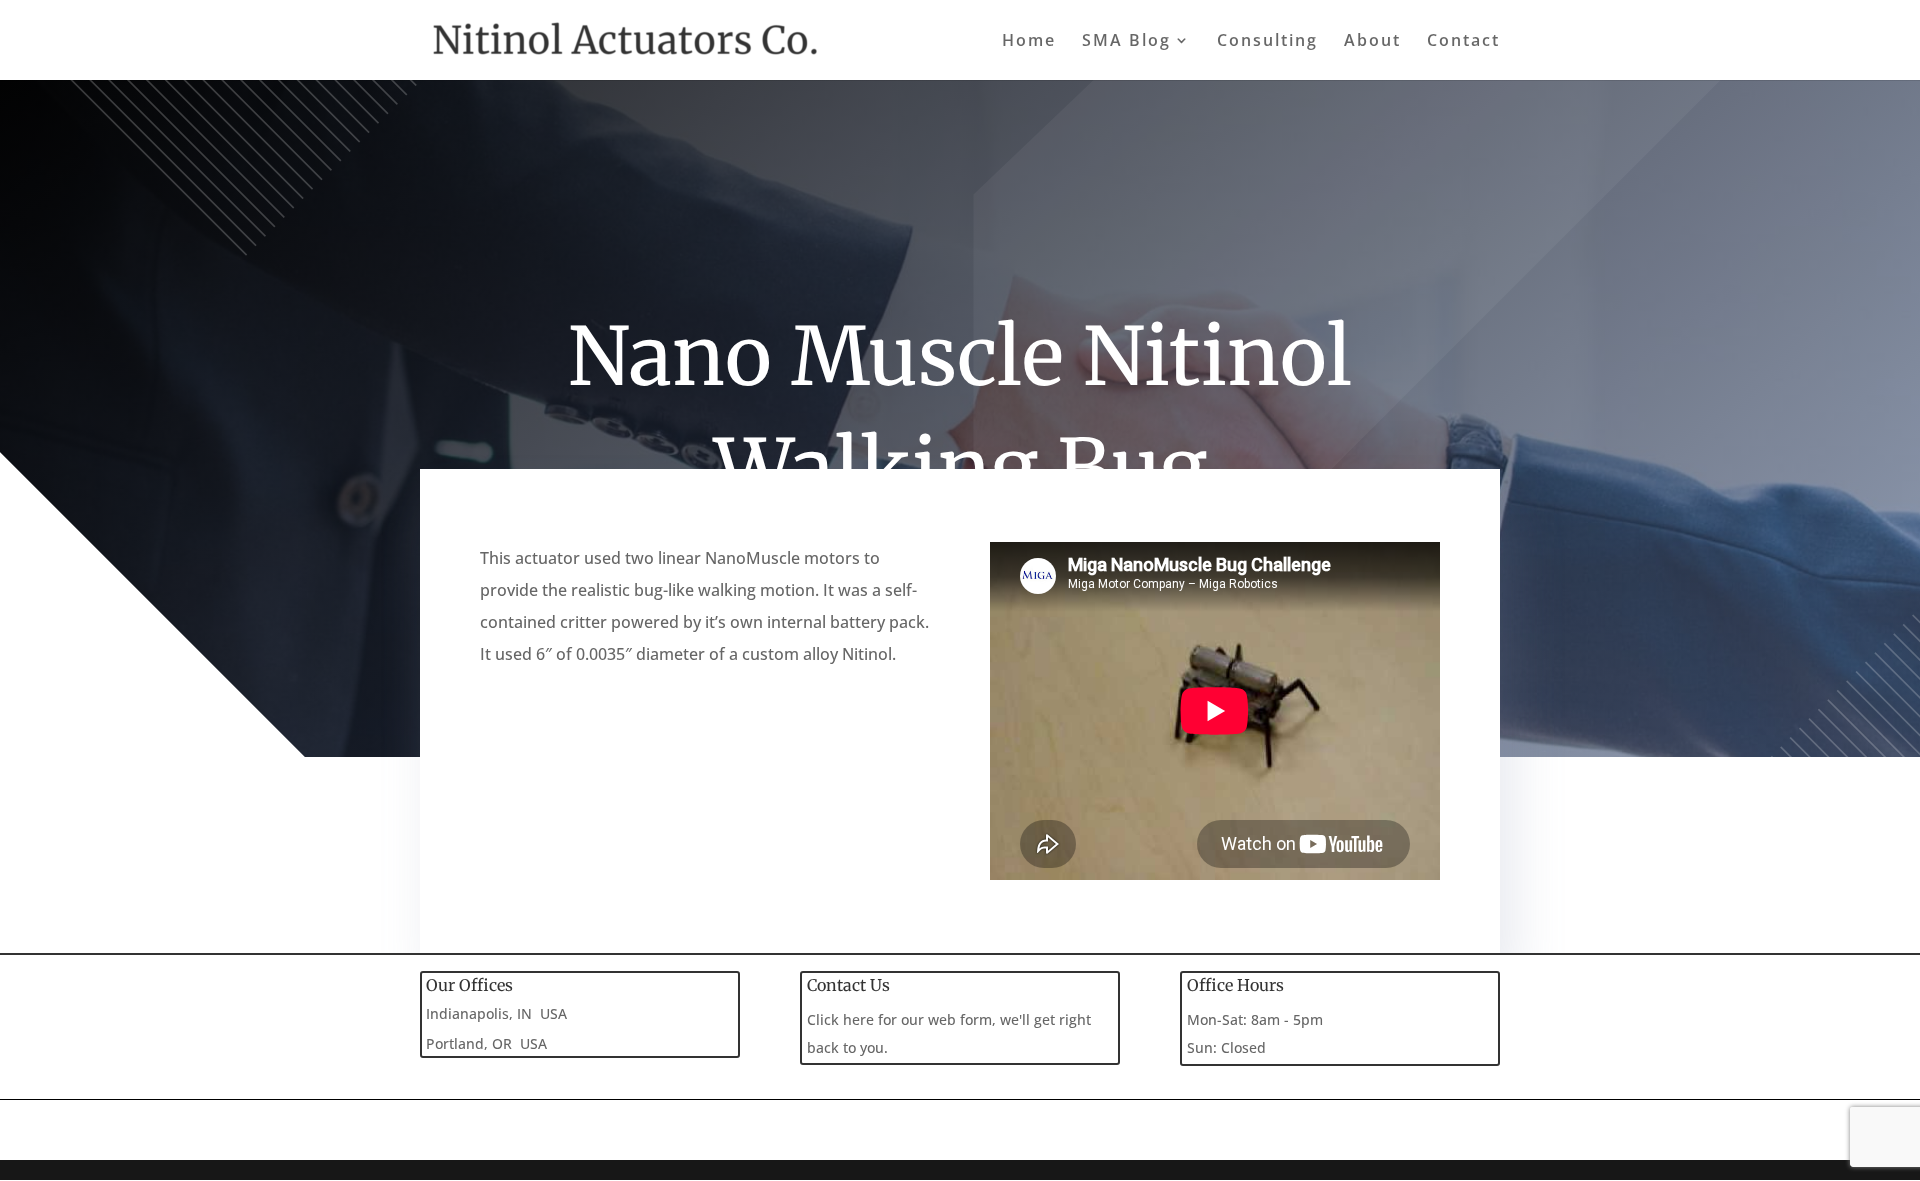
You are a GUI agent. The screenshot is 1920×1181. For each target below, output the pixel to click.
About (1372, 42)
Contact (1463, 42)
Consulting (1267, 42)
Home (1029, 42)
